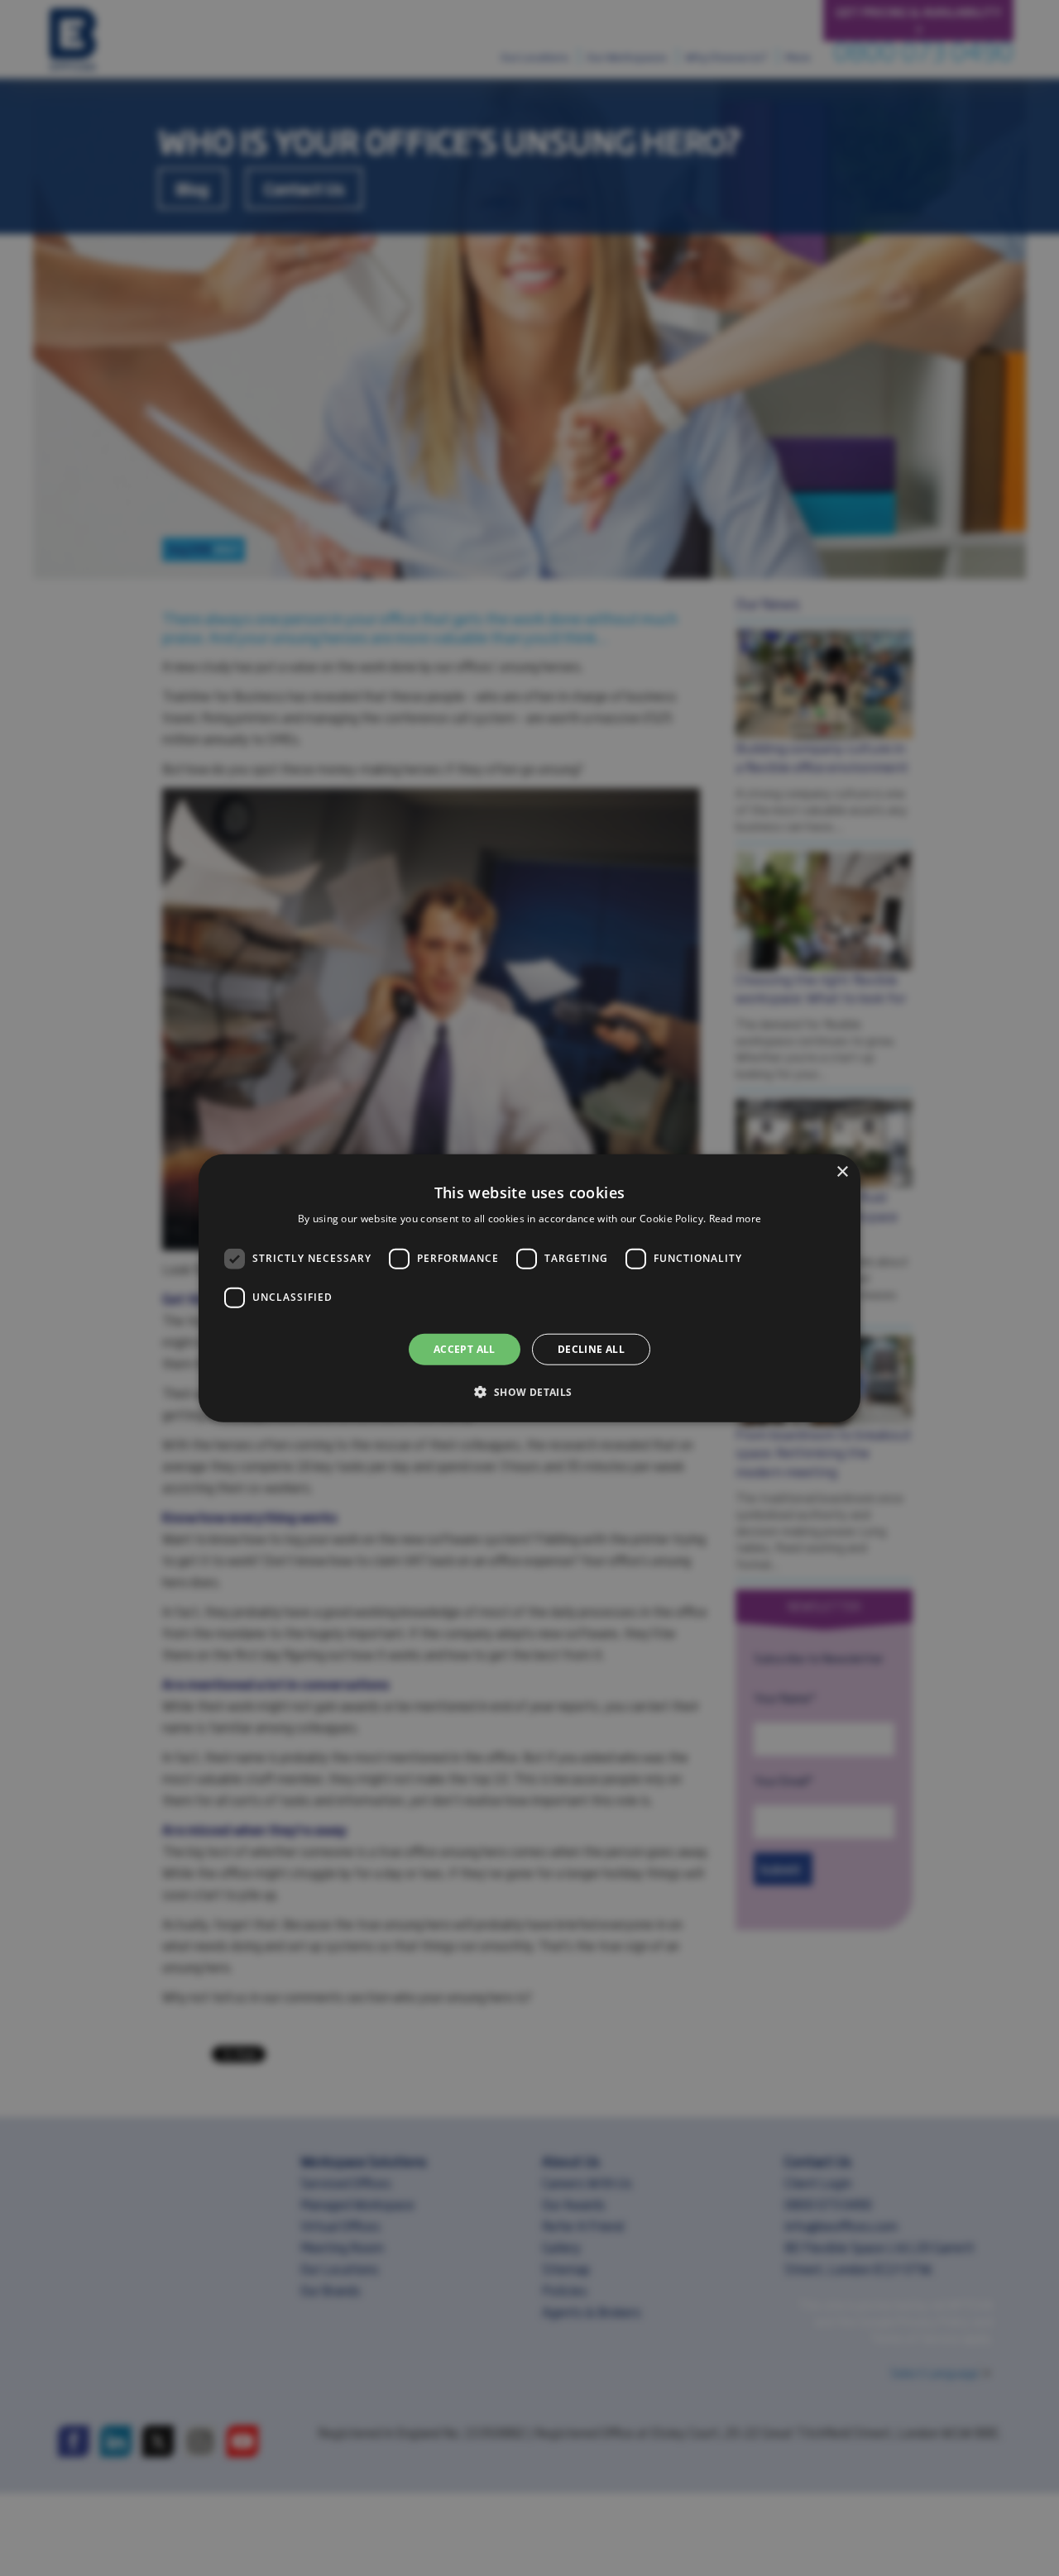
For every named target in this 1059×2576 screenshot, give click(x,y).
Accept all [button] (465, 1348)
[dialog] (529, 1288)
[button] (529, 1392)
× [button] (842, 1171)
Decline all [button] (591, 1348)
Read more (736, 1219)
